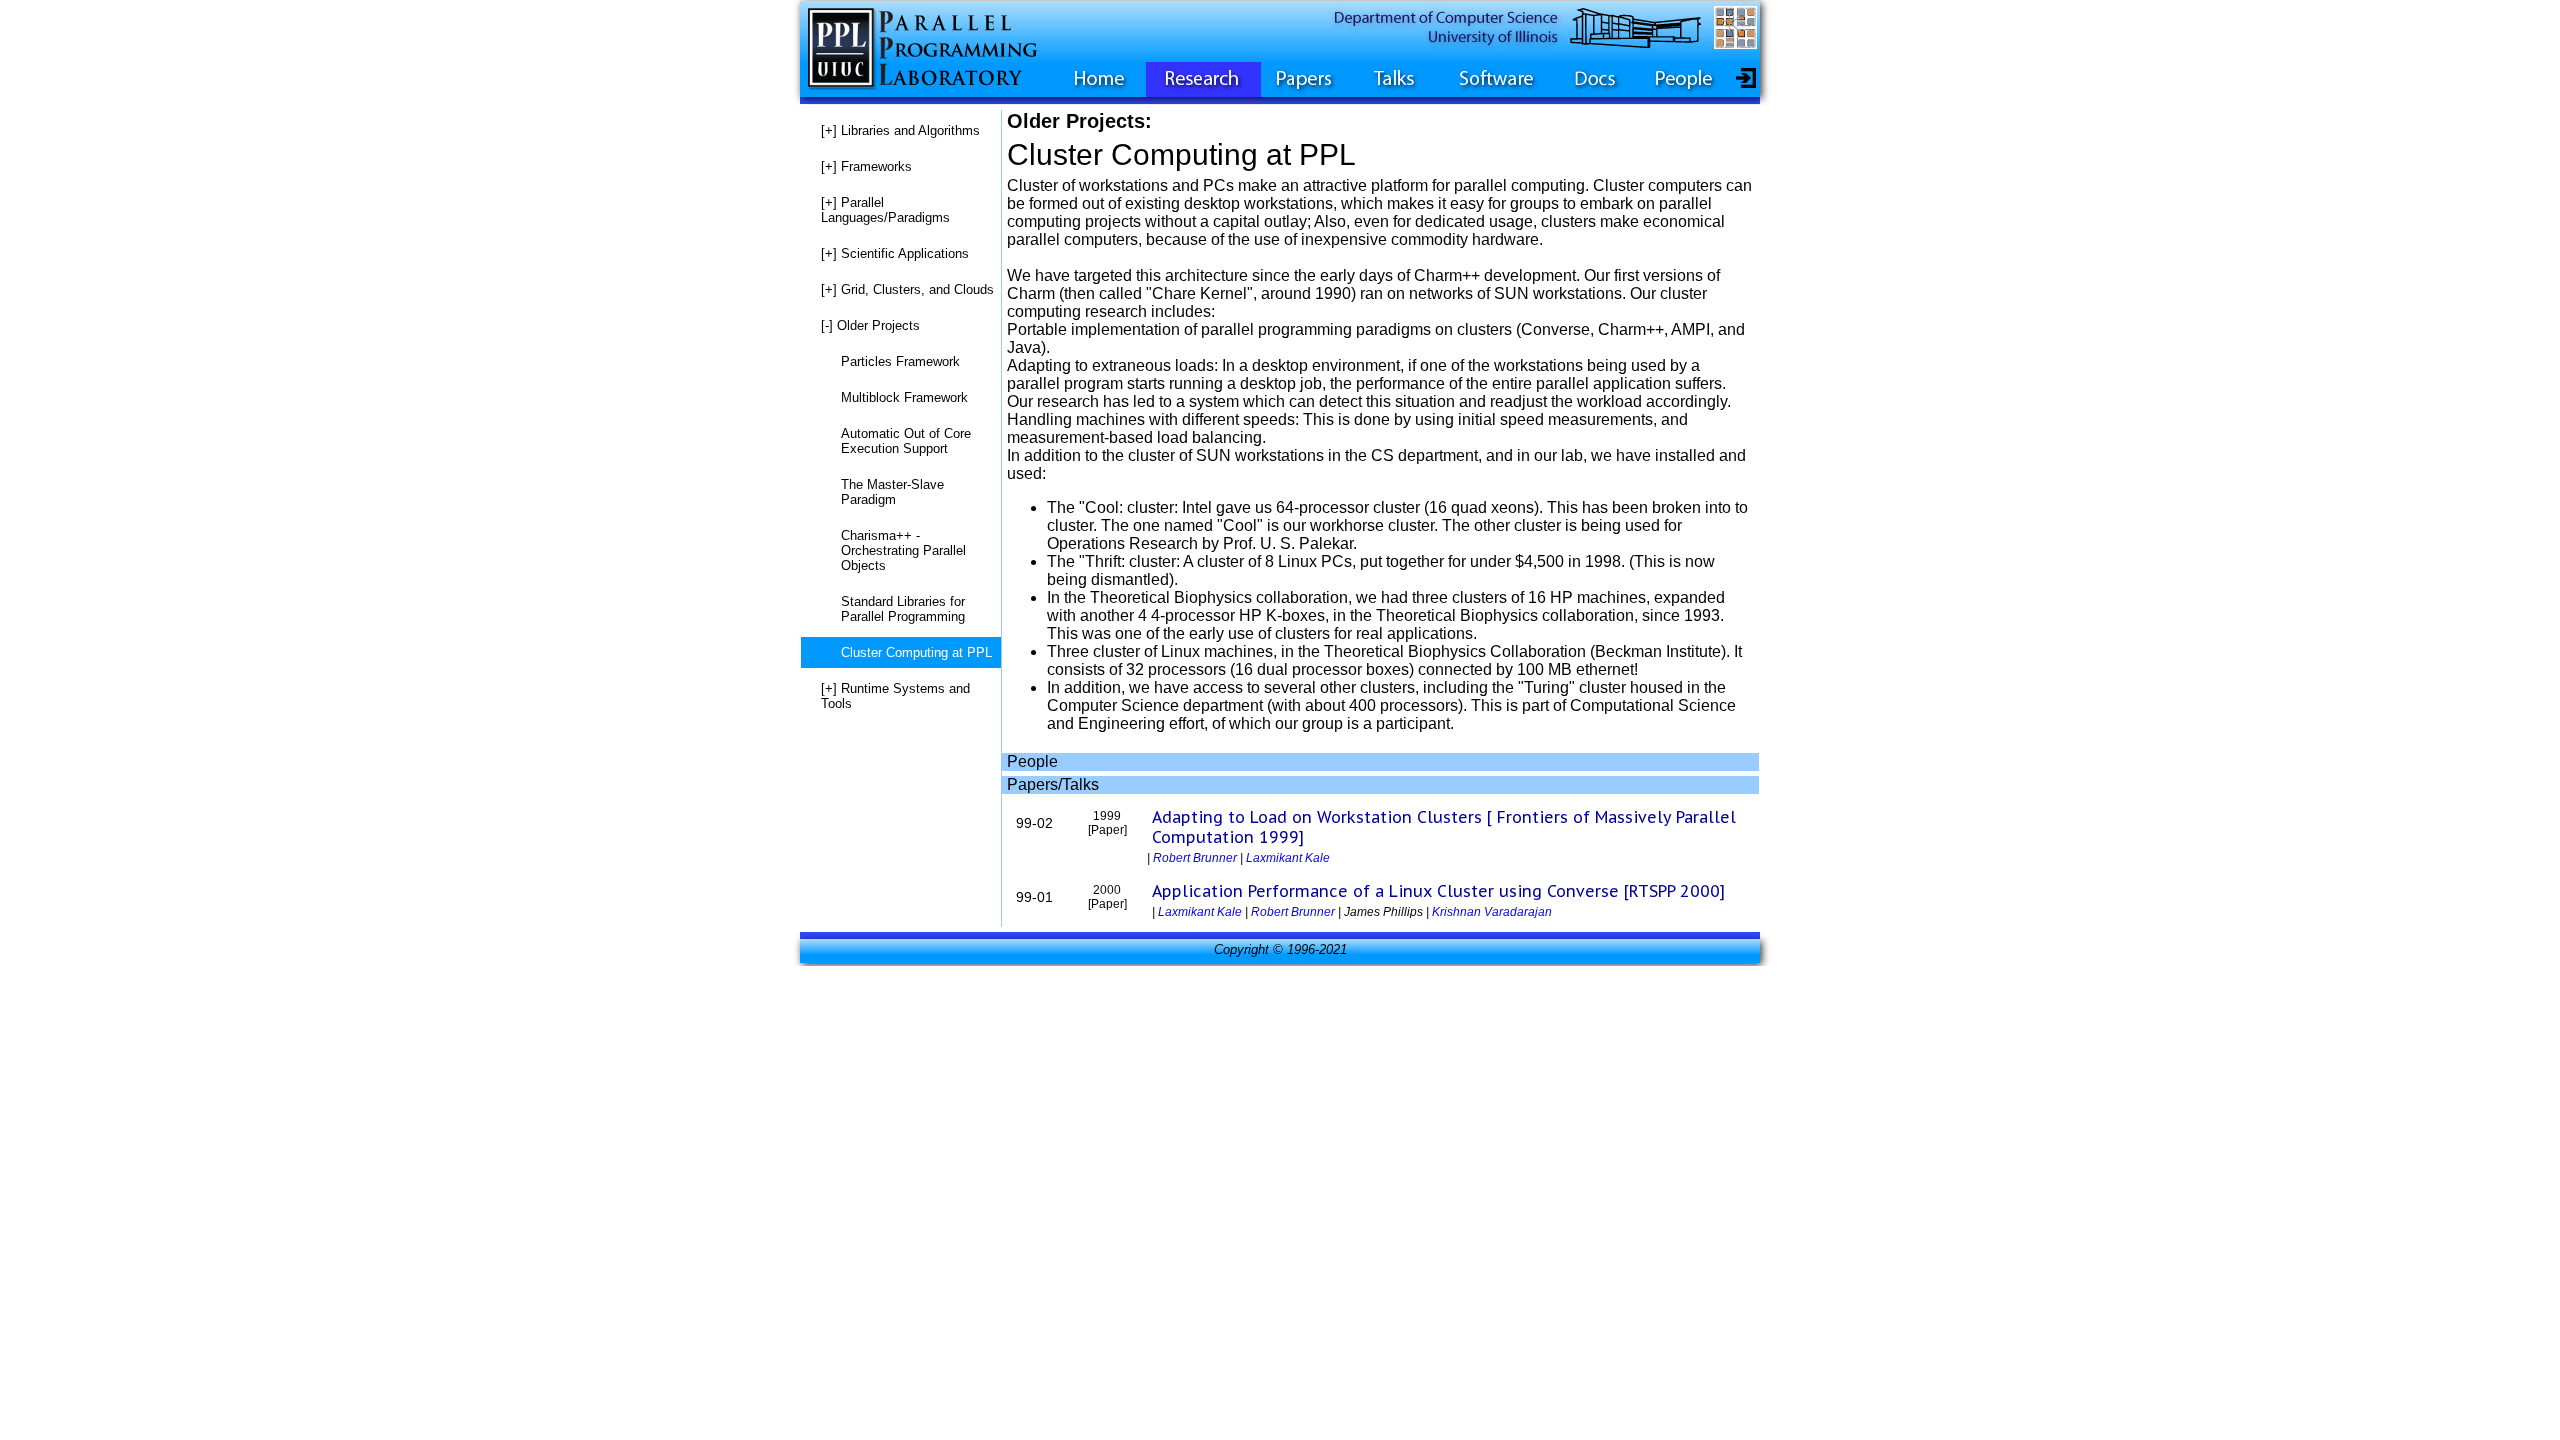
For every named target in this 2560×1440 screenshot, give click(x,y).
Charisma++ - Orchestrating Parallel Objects (903, 550)
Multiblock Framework (904, 397)
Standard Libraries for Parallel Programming (903, 609)
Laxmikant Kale (1288, 858)
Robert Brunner (1195, 858)
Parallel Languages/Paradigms (885, 210)
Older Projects (870, 325)
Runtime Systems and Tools (895, 696)
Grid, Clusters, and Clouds (907, 289)
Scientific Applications (895, 253)
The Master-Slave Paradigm (892, 492)
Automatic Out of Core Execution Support (906, 441)
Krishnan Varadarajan (1492, 912)
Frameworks (866, 166)
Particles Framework (900, 361)
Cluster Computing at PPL (916, 652)
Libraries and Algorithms (900, 130)
